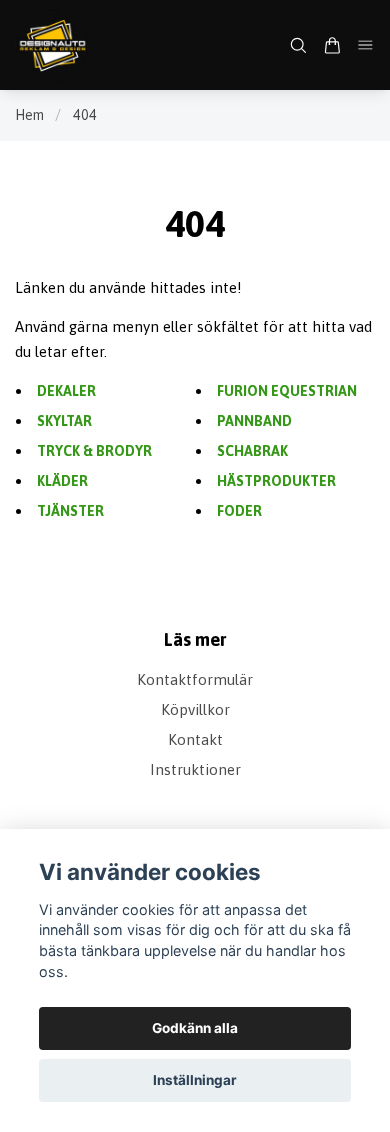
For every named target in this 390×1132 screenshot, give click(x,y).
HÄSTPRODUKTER (276, 481)
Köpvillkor (195, 709)
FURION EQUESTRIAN (287, 391)
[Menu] (366, 44)
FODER (239, 511)
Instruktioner (195, 769)
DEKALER (66, 391)
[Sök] (298, 45)
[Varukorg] (332, 45)
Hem (29, 115)
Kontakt (195, 739)
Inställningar (195, 1080)
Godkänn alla (195, 1028)
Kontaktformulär (195, 679)
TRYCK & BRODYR (94, 451)
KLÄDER (62, 481)
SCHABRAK (252, 451)
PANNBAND (254, 421)
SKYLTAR (64, 421)
